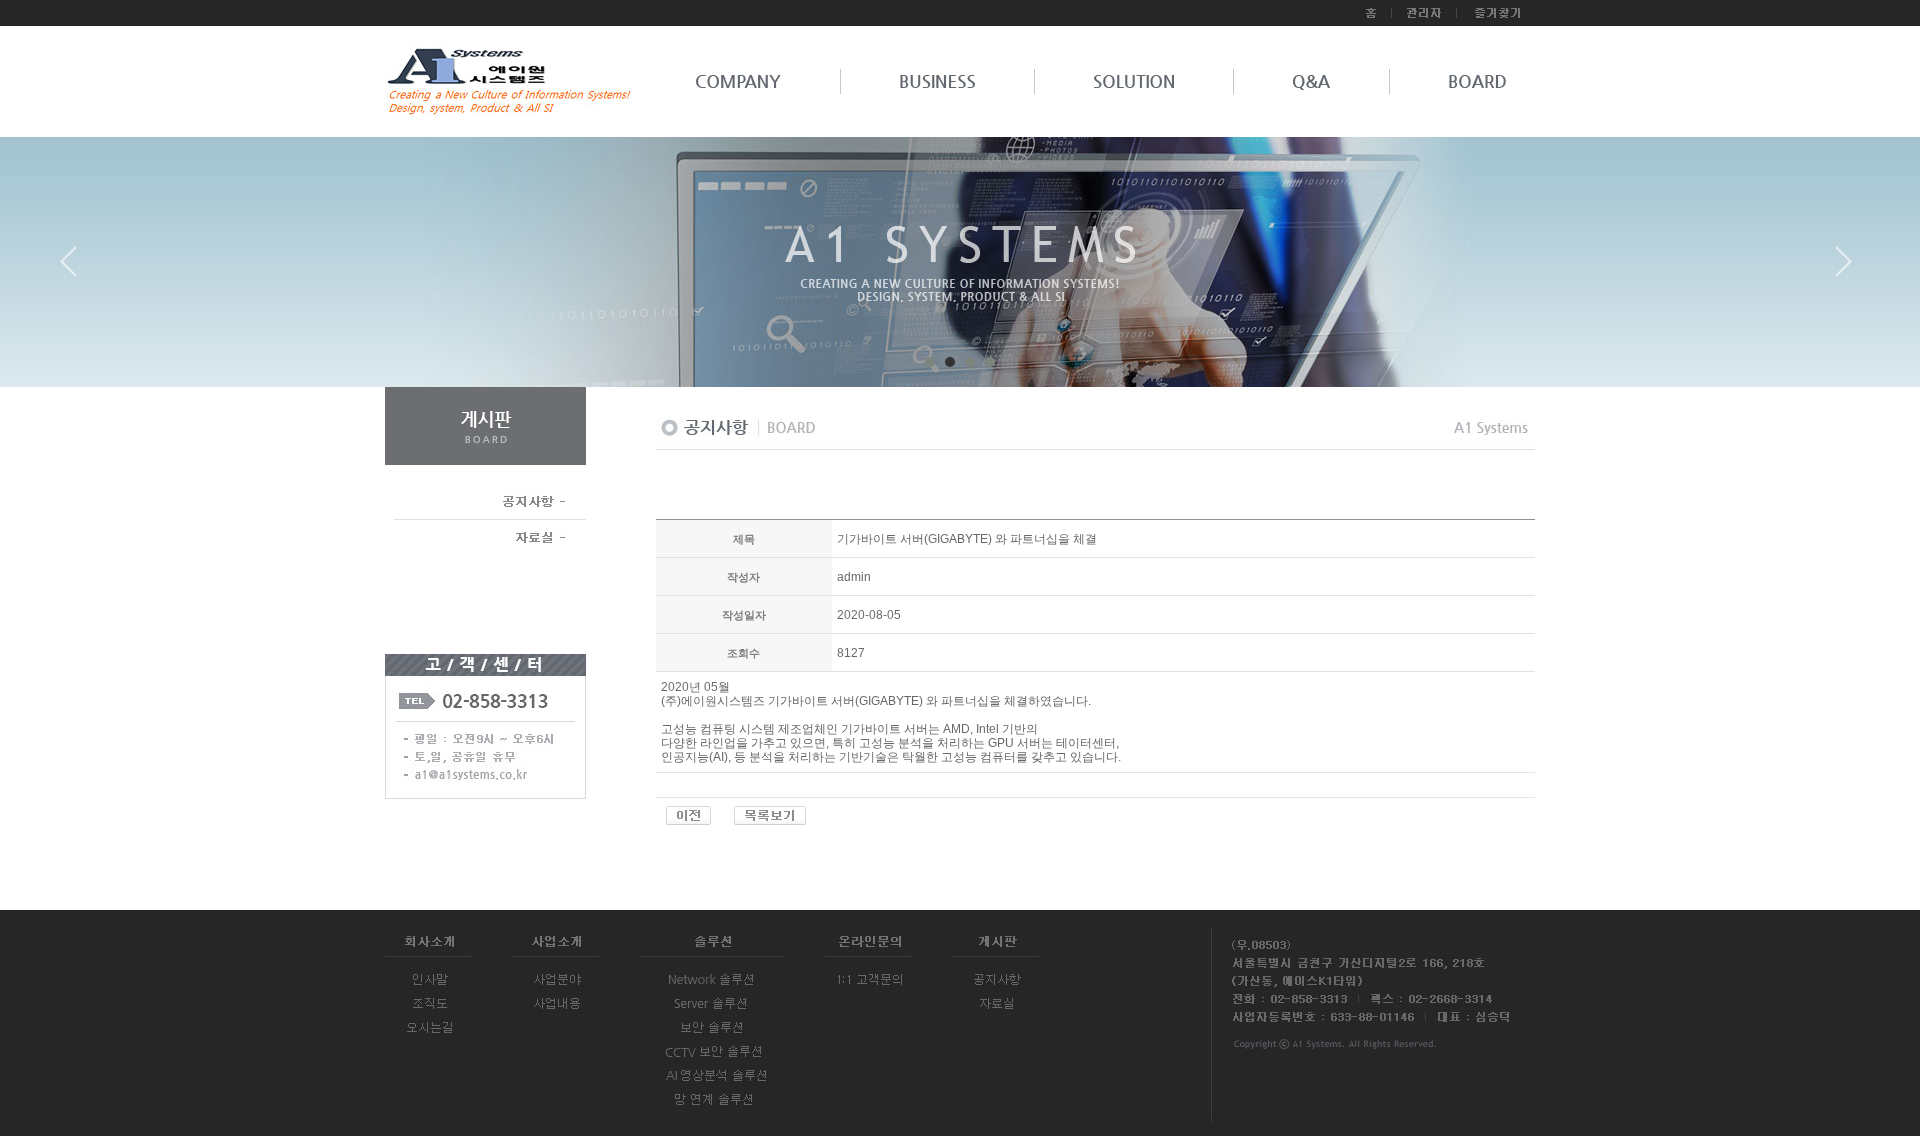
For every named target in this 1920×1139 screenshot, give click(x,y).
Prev (76, 269)
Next (1844, 269)
